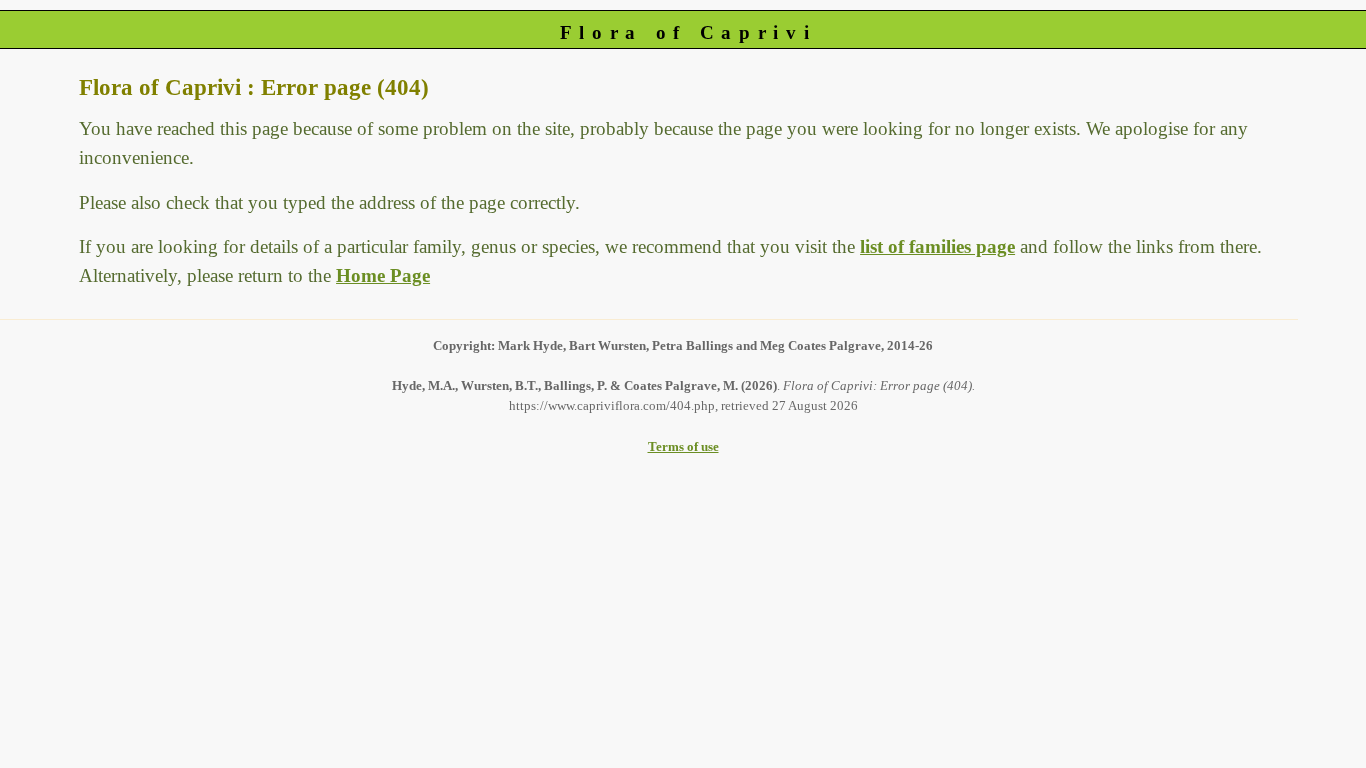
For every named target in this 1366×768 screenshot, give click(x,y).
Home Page (383, 275)
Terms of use (683, 446)
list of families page (937, 246)
